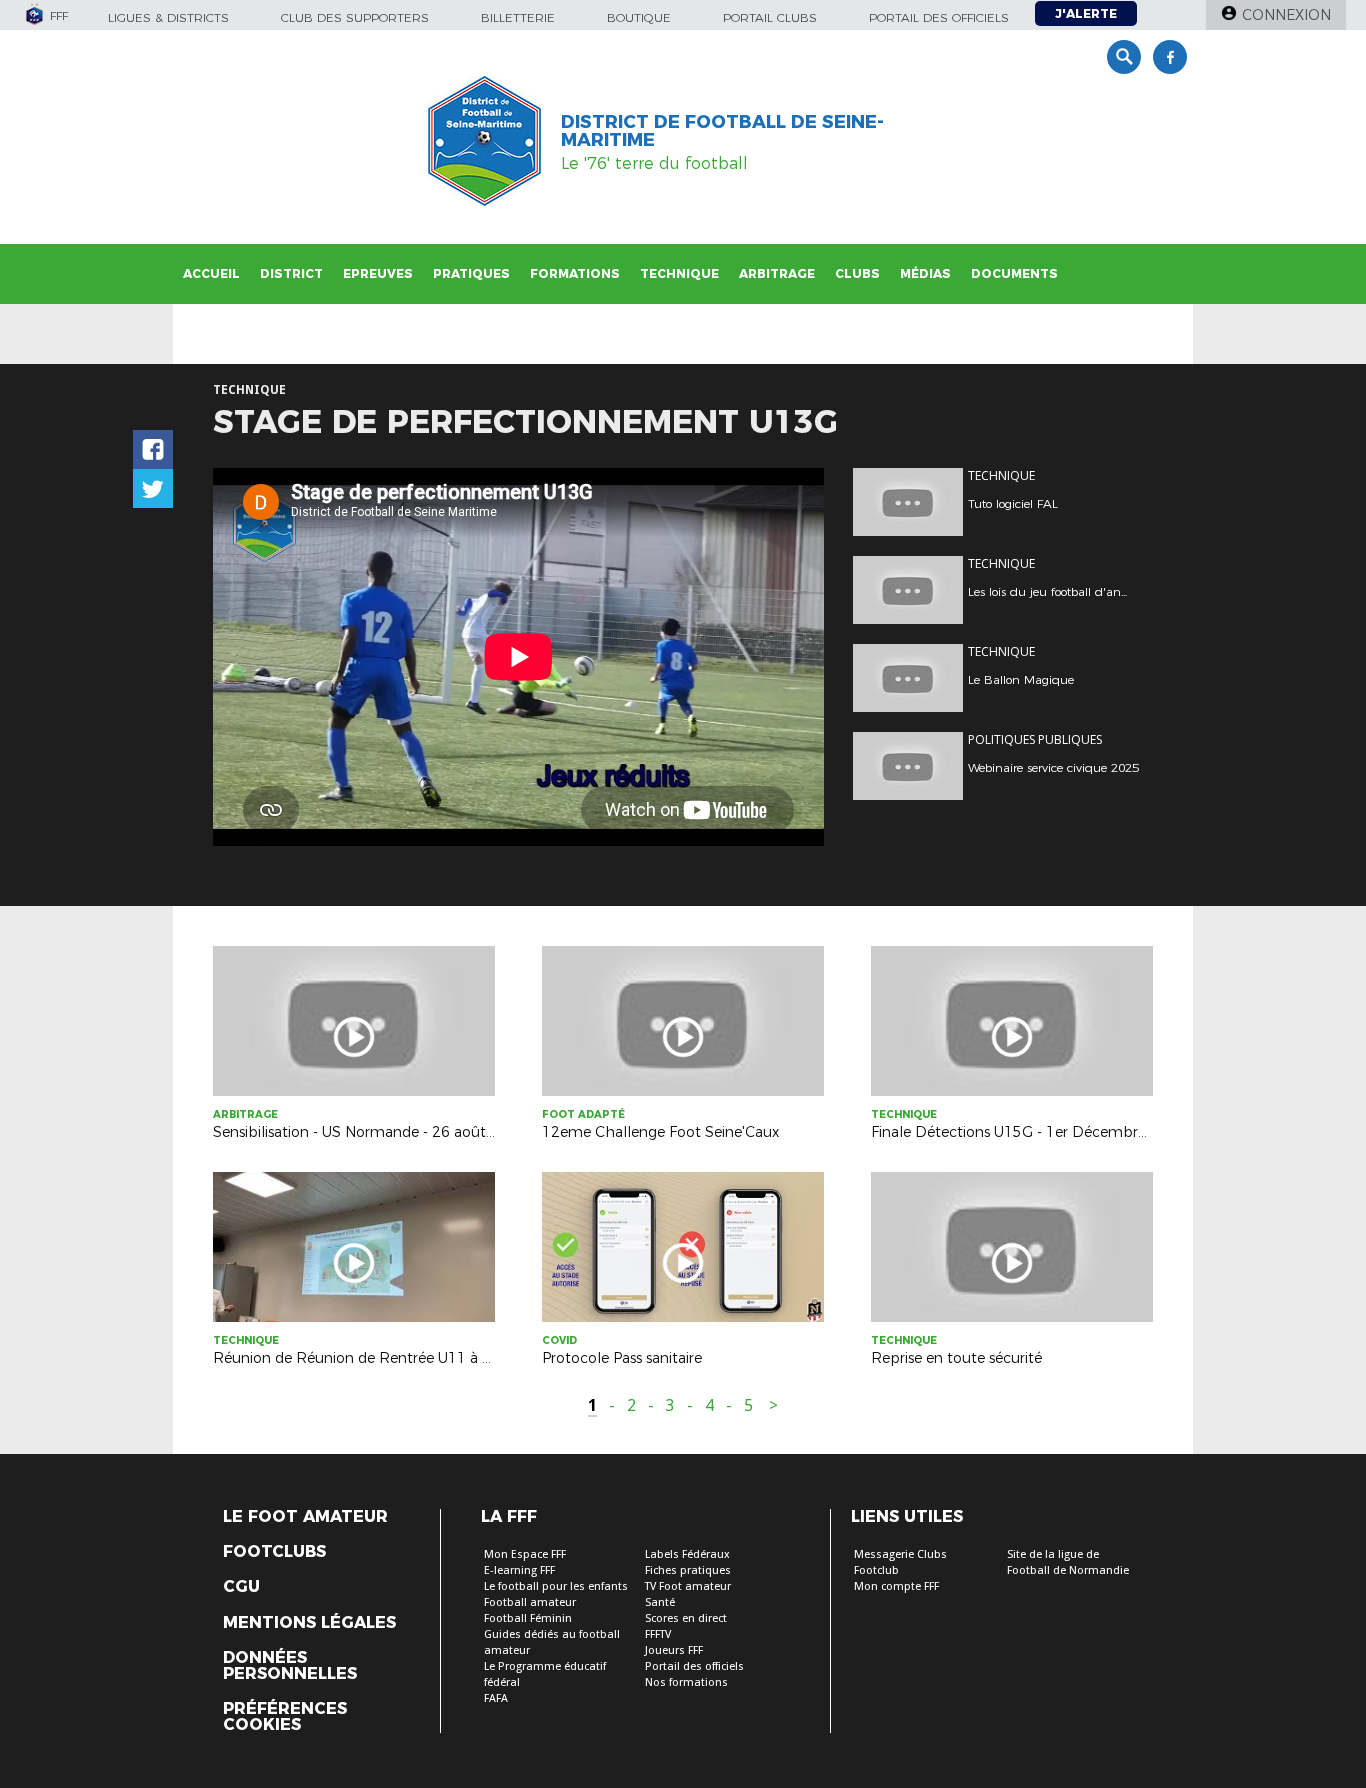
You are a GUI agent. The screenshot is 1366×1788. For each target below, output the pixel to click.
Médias (925, 273)
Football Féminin (528, 1618)
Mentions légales (309, 1623)
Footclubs (274, 1552)
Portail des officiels (939, 17)
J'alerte (1086, 13)
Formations (575, 273)
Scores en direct (686, 1618)
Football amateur (530, 1602)
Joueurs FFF (674, 1650)
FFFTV (658, 1634)
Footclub (876, 1570)
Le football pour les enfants (556, 1586)
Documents (1014, 273)
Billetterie (518, 17)
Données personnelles (290, 1666)
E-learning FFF (519, 1570)
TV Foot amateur (688, 1586)
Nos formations (686, 1682)
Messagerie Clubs (900, 1554)
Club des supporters (355, 17)
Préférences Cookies (285, 1717)
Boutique (639, 17)
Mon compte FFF (896, 1586)
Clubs (857, 273)
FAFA (496, 1698)
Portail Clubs (770, 17)
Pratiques (471, 273)
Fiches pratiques (688, 1570)
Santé (660, 1602)
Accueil (211, 273)
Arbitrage (777, 273)
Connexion (1286, 15)
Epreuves (378, 273)
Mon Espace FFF (525, 1554)
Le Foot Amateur (305, 1517)
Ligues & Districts (168, 17)
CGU (241, 1587)
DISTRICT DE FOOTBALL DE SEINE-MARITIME (722, 131)
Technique (679, 273)
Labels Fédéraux (687, 1554)
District (291, 273)
